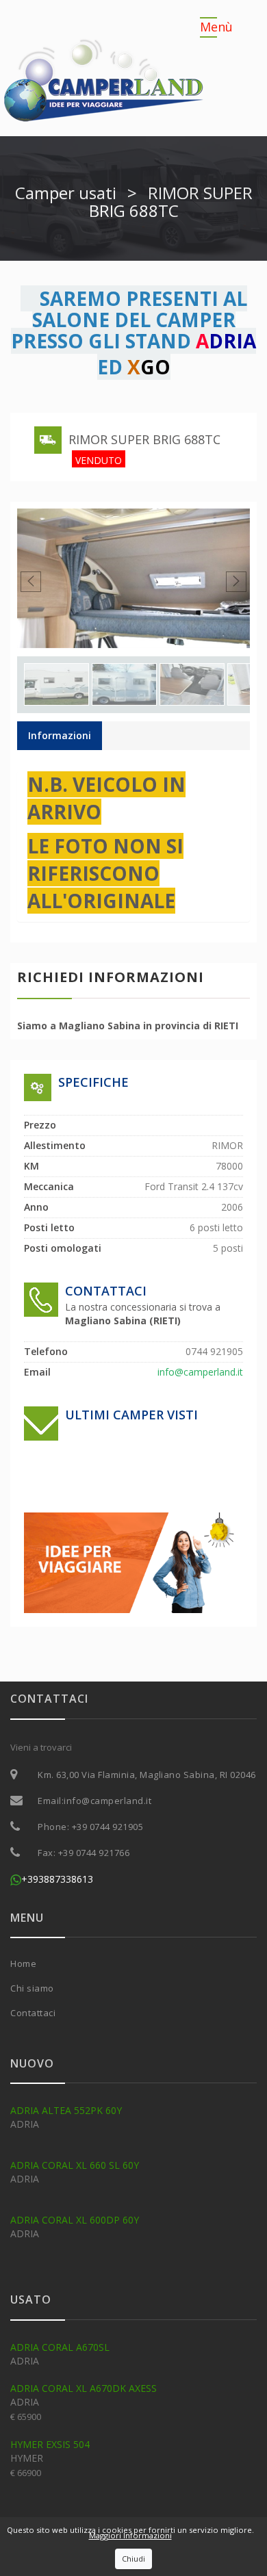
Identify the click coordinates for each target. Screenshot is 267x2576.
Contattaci (33, 2013)
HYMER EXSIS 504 (50, 2444)
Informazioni (60, 735)
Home (23, 1963)
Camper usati (66, 193)
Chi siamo (32, 1988)
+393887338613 (57, 1879)
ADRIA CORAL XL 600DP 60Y (75, 2220)
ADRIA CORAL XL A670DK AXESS (84, 2388)
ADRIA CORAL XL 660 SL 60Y (75, 2165)
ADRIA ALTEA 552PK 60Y (66, 2110)
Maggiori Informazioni (130, 2535)
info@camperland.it (107, 1801)
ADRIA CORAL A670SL (60, 2347)
